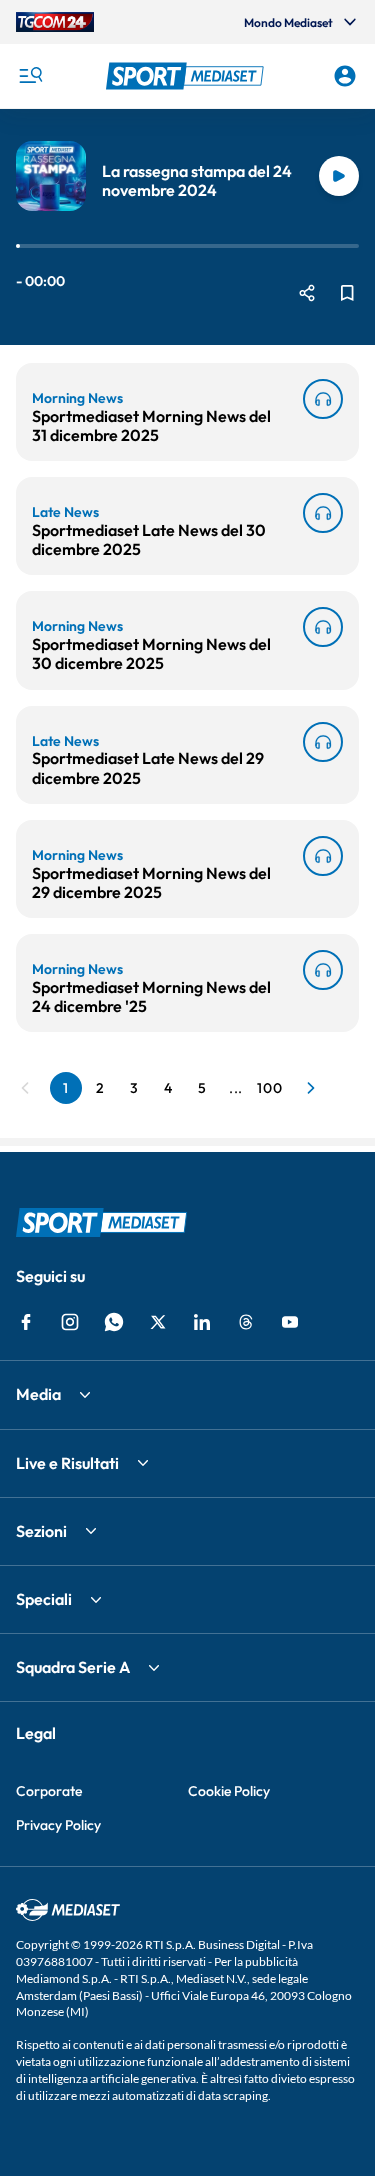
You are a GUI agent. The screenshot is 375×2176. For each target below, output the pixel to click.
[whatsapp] (114, 1322)
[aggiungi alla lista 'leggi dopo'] (347, 293)
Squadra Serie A (73, 1667)
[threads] (246, 1322)
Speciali (44, 1599)
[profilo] (345, 76)
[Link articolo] (323, 399)
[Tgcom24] (55, 22)
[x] (158, 1322)
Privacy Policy (58, 1825)
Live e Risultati (67, 1463)
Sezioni (41, 1531)
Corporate (49, 1791)
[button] (188, 76)
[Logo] (188, 76)
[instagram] (70, 1322)
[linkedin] (202, 1322)
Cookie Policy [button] (229, 1791)
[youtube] (290, 1322)
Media (38, 1394)
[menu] (30, 76)
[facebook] (26, 1322)
